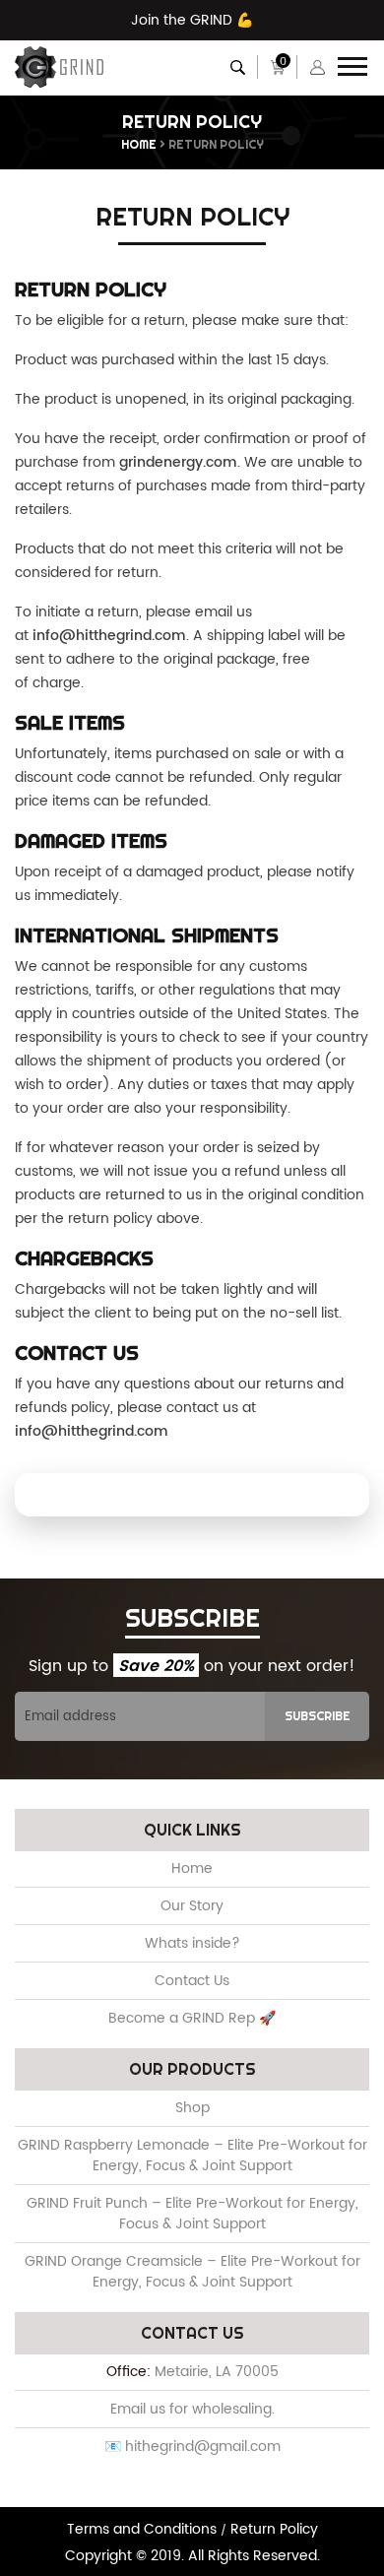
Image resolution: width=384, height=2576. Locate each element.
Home (139, 144)
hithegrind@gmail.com (203, 2447)
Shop (192, 2108)
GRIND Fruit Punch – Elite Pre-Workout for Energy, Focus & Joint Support (192, 2214)
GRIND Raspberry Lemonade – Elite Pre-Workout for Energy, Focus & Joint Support (192, 2156)
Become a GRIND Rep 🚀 (192, 2018)
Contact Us (192, 1981)
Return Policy (274, 2529)
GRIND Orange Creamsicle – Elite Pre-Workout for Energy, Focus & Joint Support (192, 2272)
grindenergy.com (178, 462)
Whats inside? (192, 1943)
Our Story (192, 1906)
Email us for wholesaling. (192, 2409)
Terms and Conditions (144, 2529)
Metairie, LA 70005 (217, 2372)
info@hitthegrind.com (109, 636)
